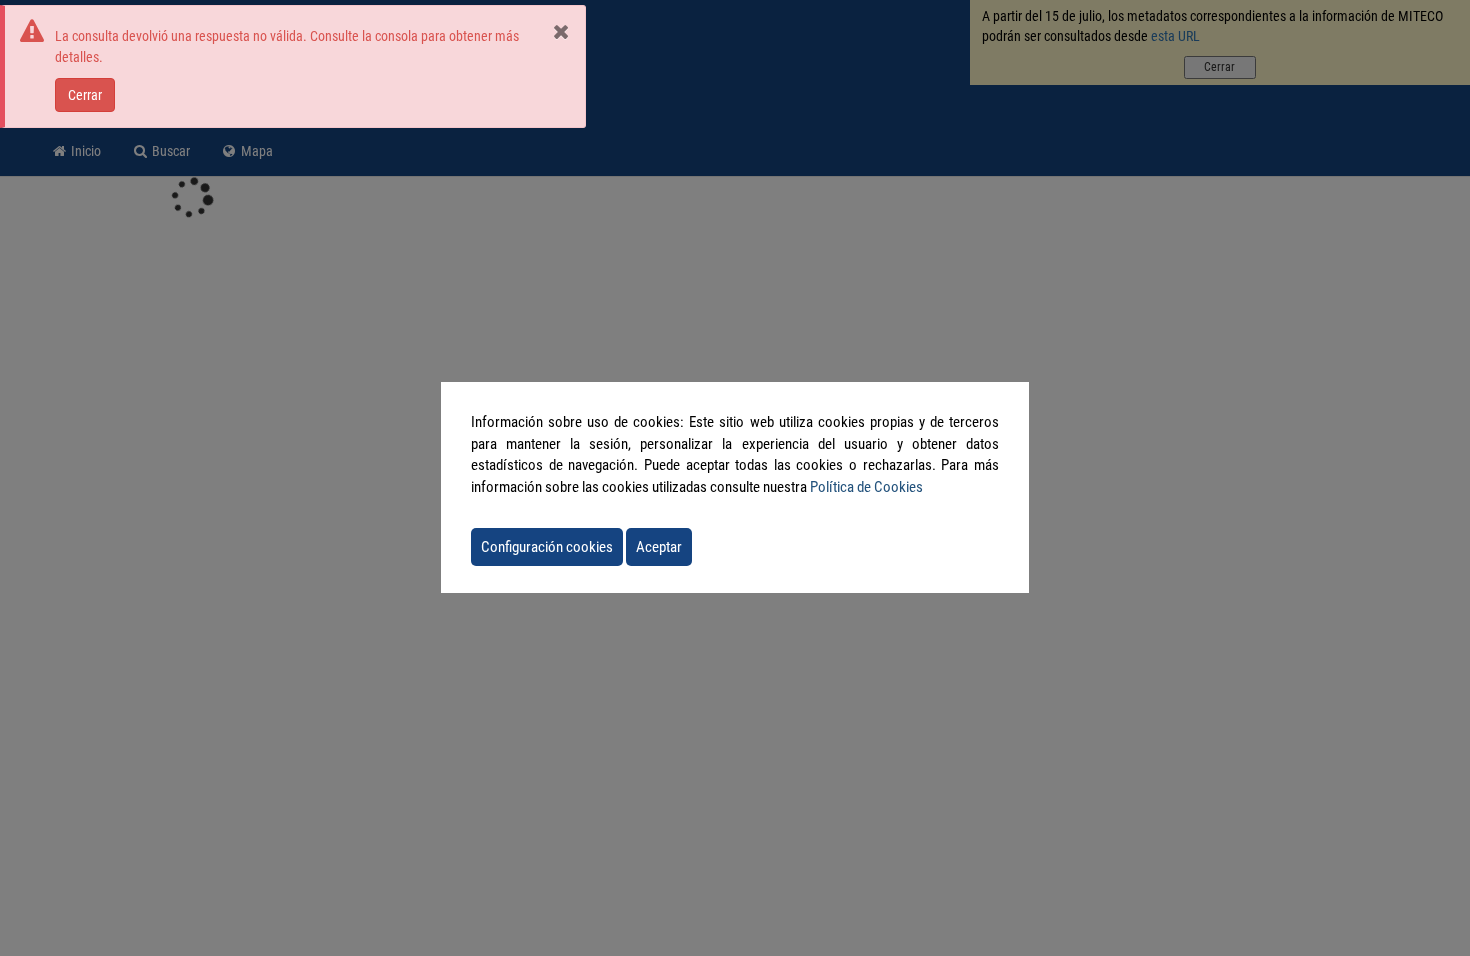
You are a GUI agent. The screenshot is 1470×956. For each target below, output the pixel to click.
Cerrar (85, 95)
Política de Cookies (866, 487)
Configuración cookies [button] (547, 547)
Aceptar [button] (659, 547)
